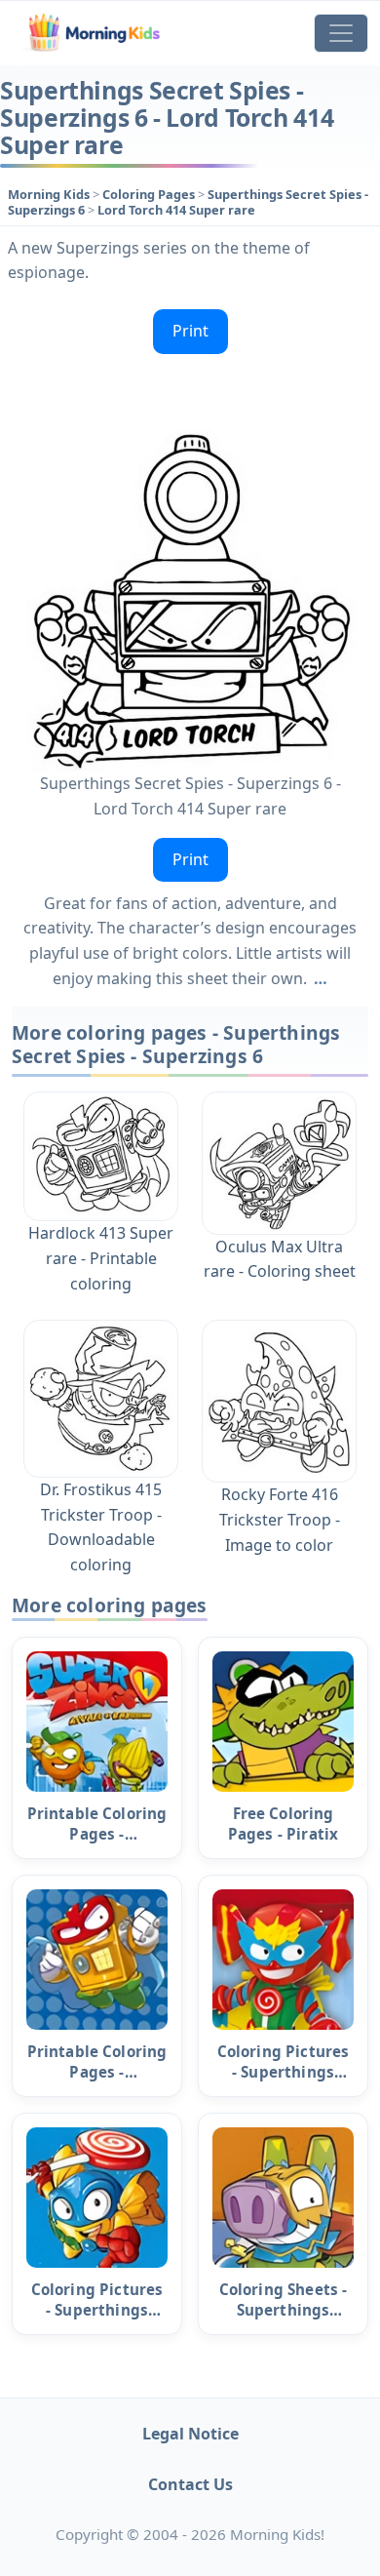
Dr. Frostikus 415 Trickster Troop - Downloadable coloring (101, 1527)
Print (190, 331)
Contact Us (190, 2484)
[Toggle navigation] (341, 33)
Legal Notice (190, 2434)
